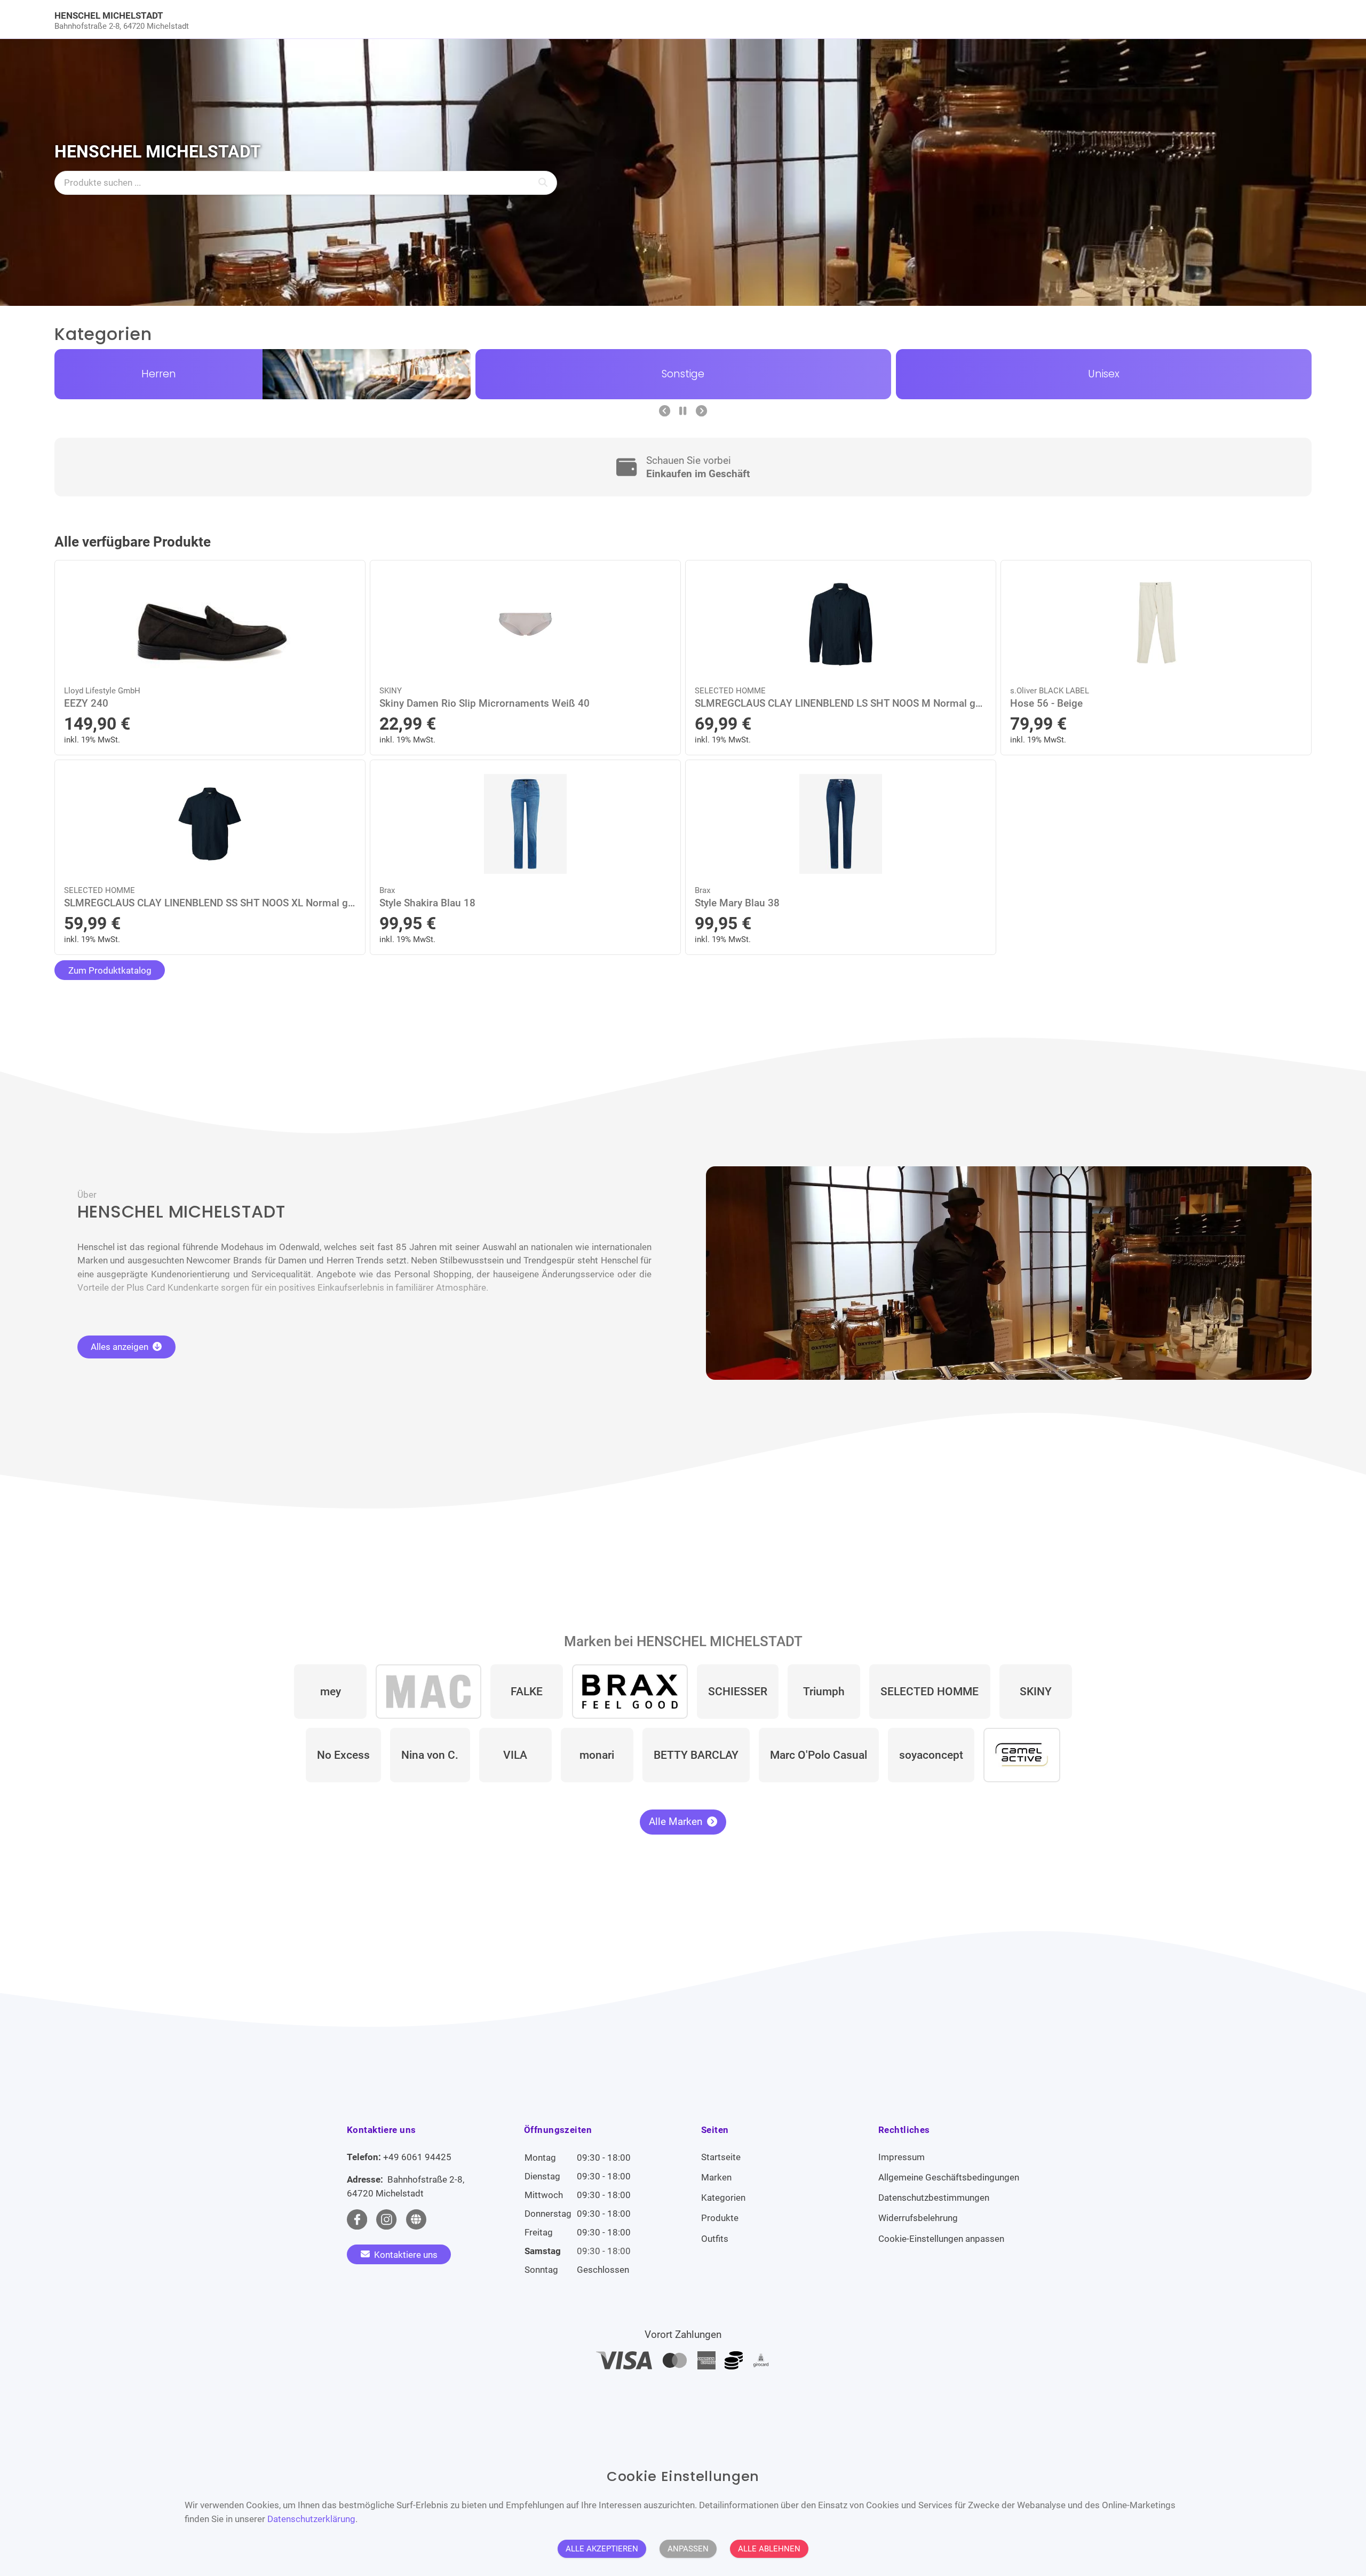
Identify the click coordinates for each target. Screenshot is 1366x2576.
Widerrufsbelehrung (918, 2218)
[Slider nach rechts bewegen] (701, 412)
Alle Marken (677, 1822)
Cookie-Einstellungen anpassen (941, 2239)
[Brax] (630, 1692)
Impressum (902, 2157)
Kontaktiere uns (405, 2254)
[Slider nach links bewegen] (665, 412)
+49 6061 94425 (417, 2157)
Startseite (721, 2157)
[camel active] (1022, 1755)
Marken (716, 2177)
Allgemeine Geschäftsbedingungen (949, 2177)
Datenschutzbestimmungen (934, 2198)
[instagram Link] (386, 2219)
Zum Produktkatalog (110, 970)
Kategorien (723, 2198)
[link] (526, 19)
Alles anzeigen (121, 1347)
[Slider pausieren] (683, 412)
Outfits (715, 2239)
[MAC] (428, 1692)
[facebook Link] (357, 2219)
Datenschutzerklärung (311, 2519)
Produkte (720, 2218)
